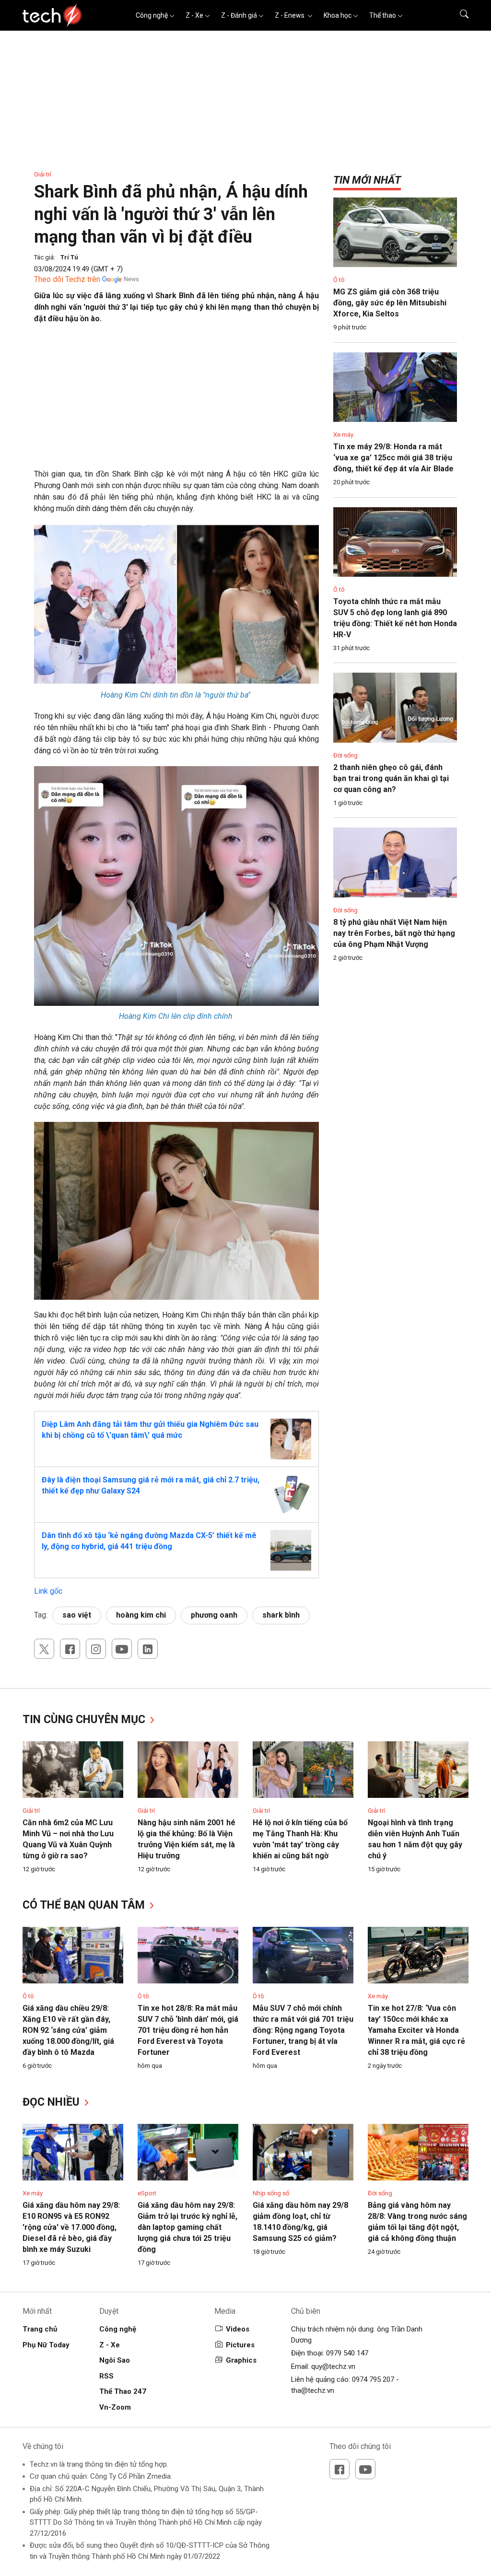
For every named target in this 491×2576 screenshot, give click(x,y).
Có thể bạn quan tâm (85, 1905)
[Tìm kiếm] (458, 15)
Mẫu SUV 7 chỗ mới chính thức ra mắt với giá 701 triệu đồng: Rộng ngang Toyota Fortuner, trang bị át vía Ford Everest (303, 2030)
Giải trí (43, 174)
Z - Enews (290, 15)
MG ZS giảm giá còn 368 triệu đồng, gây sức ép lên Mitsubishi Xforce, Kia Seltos (390, 303)
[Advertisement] (176, 401)
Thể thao (383, 15)
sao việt (77, 1615)
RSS (106, 2376)
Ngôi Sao (115, 2360)
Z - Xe (194, 15)
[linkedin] (148, 1649)
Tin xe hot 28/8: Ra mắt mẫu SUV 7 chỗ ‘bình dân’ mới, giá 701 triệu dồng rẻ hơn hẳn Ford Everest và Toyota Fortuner (188, 2030)
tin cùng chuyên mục (85, 1719)
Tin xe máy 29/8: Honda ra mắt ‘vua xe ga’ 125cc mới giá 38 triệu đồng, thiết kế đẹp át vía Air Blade (393, 458)
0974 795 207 (373, 2379)
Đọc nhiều (53, 2102)
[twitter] (44, 1649)
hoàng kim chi (141, 1615)
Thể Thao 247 (123, 2391)
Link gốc (48, 1591)
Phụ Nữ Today (46, 2345)
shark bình (281, 1615)
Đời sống (345, 755)
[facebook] (70, 1649)
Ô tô (339, 280)
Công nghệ (152, 15)
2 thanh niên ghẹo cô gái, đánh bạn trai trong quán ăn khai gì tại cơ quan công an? (391, 778)
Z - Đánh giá (239, 15)
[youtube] (122, 1649)
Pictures (240, 2345)
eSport (147, 2193)
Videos (238, 2329)
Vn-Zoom (115, 2407)
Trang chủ (40, 2329)
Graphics (241, 2360)
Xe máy (343, 435)
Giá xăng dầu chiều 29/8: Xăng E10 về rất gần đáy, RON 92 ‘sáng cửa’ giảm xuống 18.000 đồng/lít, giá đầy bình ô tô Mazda (68, 2030)
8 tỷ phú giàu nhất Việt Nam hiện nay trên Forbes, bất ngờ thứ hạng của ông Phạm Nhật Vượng (394, 933)
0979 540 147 (347, 2353)
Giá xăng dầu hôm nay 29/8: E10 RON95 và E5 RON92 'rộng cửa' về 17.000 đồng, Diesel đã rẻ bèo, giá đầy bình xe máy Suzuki (71, 2227)
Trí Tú (69, 257)
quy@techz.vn (333, 2366)
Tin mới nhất (367, 180)
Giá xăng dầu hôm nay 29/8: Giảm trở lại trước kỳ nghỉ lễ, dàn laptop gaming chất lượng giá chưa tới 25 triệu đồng (187, 2227)
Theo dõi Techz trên (67, 279)
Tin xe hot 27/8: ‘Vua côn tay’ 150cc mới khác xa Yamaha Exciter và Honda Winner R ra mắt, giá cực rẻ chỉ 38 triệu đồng (416, 2030)
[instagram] (96, 1649)
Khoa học (338, 15)
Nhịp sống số (271, 2193)
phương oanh (214, 1615)
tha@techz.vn (313, 2390)
